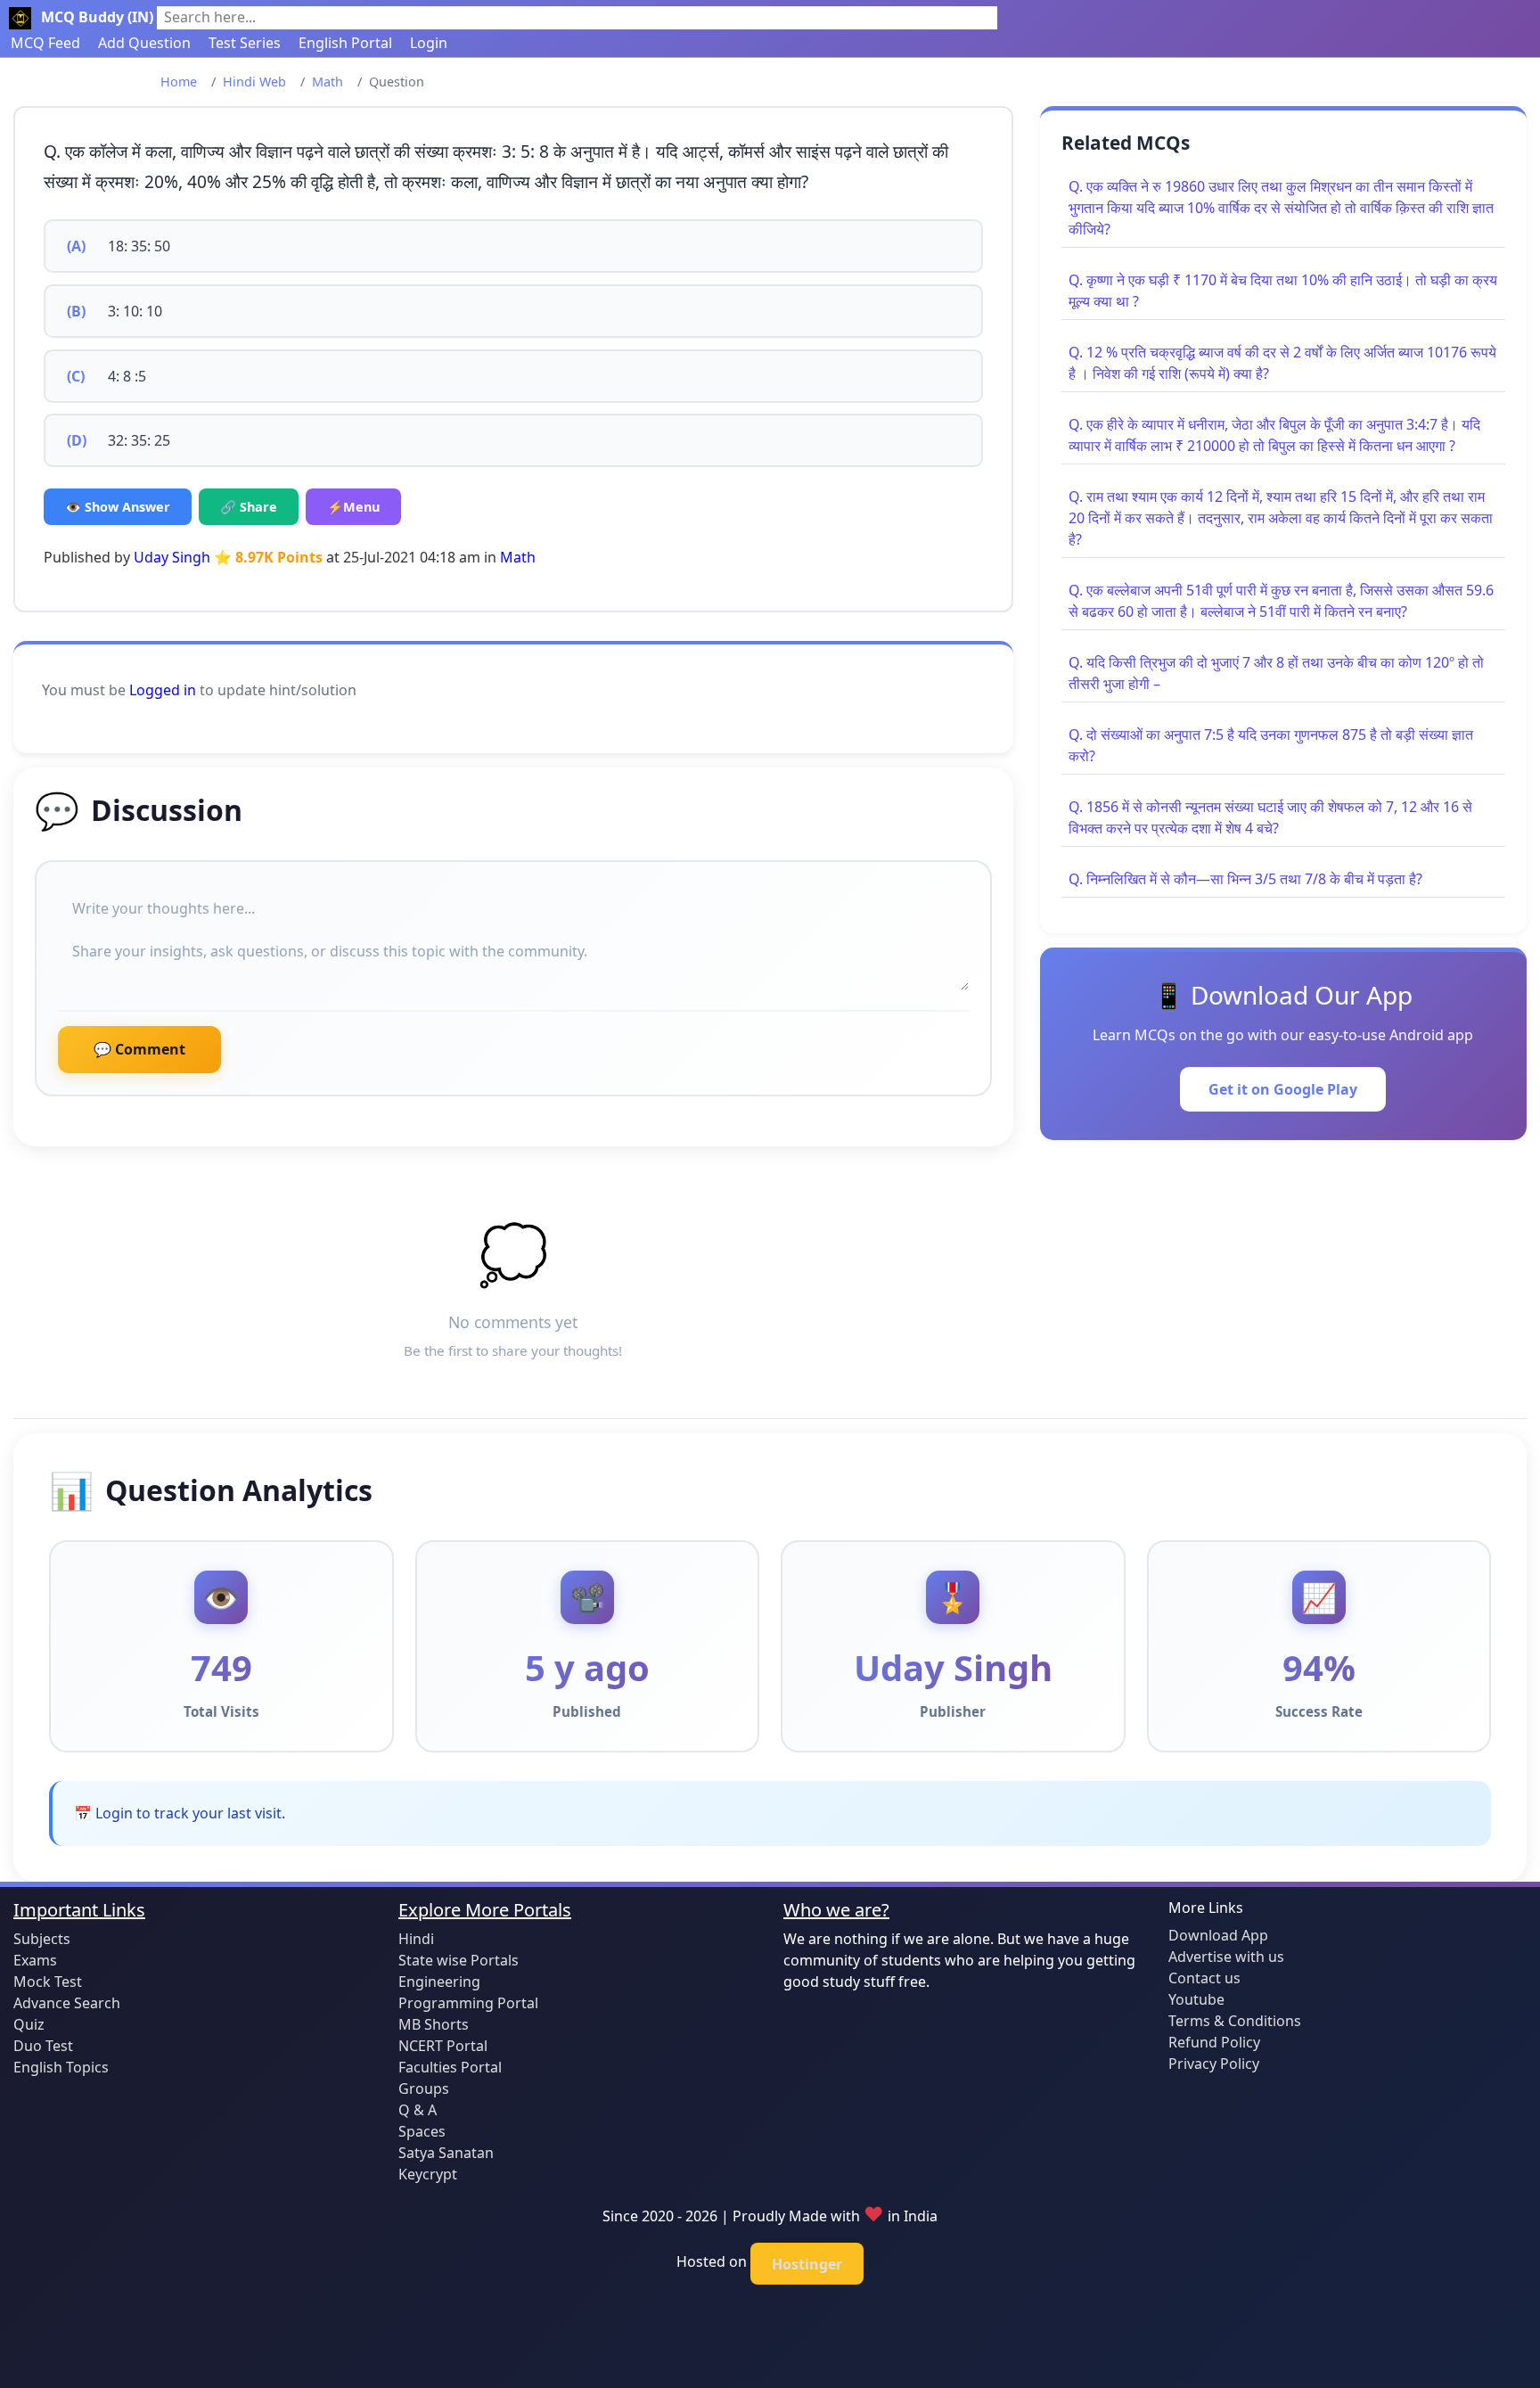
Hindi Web (254, 82)
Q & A (418, 2110)
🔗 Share (249, 507)
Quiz (29, 2024)
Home (179, 82)
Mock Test (48, 1982)
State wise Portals (459, 1960)
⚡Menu (353, 507)
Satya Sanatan (446, 2153)
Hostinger (807, 2264)
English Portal (345, 43)
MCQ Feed (45, 43)
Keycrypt (428, 2174)
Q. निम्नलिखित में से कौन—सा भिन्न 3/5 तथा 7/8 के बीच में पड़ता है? (1245, 879)
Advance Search (67, 2003)
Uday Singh (172, 557)
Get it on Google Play (1283, 1089)
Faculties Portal (450, 2067)
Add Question (144, 43)
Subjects (42, 1939)
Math (328, 82)
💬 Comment (139, 1049)
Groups (424, 2088)
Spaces (422, 2131)
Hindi (416, 1939)
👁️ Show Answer (118, 507)
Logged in (163, 690)
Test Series (245, 43)
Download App (1218, 1935)
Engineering (439, 1982)
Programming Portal (468, 2003)
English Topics (61, 2067)
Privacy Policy (1214, 2064)
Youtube (1196, 1999)
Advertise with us (1226, 1957)
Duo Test (43, 2046)
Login (429, 43)
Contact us (1204, 1978)
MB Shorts (434, 2024)
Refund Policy (1214, 2042)
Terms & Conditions (1235, 2021)
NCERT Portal (443, 2046)
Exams (35, 1960)
